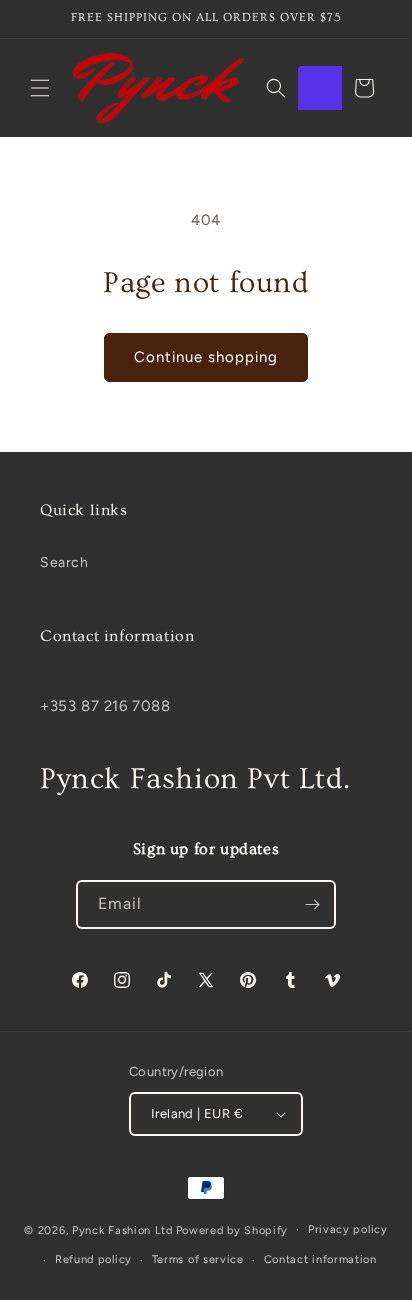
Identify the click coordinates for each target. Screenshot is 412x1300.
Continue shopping (206, 357)
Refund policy (93, 1259)
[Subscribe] (312, 904)
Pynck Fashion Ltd (122, 1229)
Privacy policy (348, 1229)
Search (64, 562)
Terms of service (198, 1259)
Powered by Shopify (232, 1229)
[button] (40, 88)
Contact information (320, 1259)
